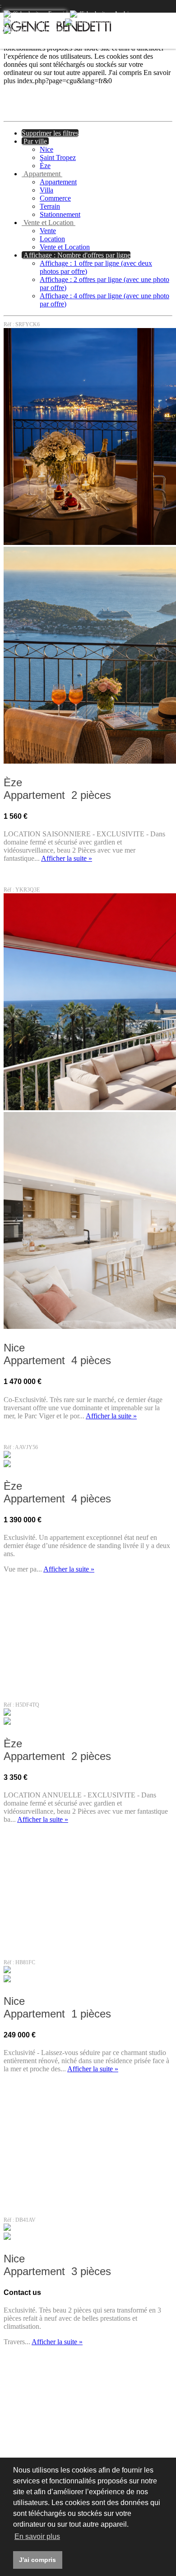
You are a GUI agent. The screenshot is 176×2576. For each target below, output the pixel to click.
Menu (162, 25)
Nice (46, 149)
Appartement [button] (42, 174)
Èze (45, 166)
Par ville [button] (35, 141)
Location (52, 239)
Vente (48, 231)
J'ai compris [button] (37, 2560)
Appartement (58, 182)
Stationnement (60, 214)
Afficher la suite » (67, 858)
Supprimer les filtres (50, 133)
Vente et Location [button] (49, 223)
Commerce (55, 198)
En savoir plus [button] (37, 2536)
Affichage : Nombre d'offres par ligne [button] (76, 255)
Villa (46, 190)
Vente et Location (65, 247)
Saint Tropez (58, 157)
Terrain (50, 206)
